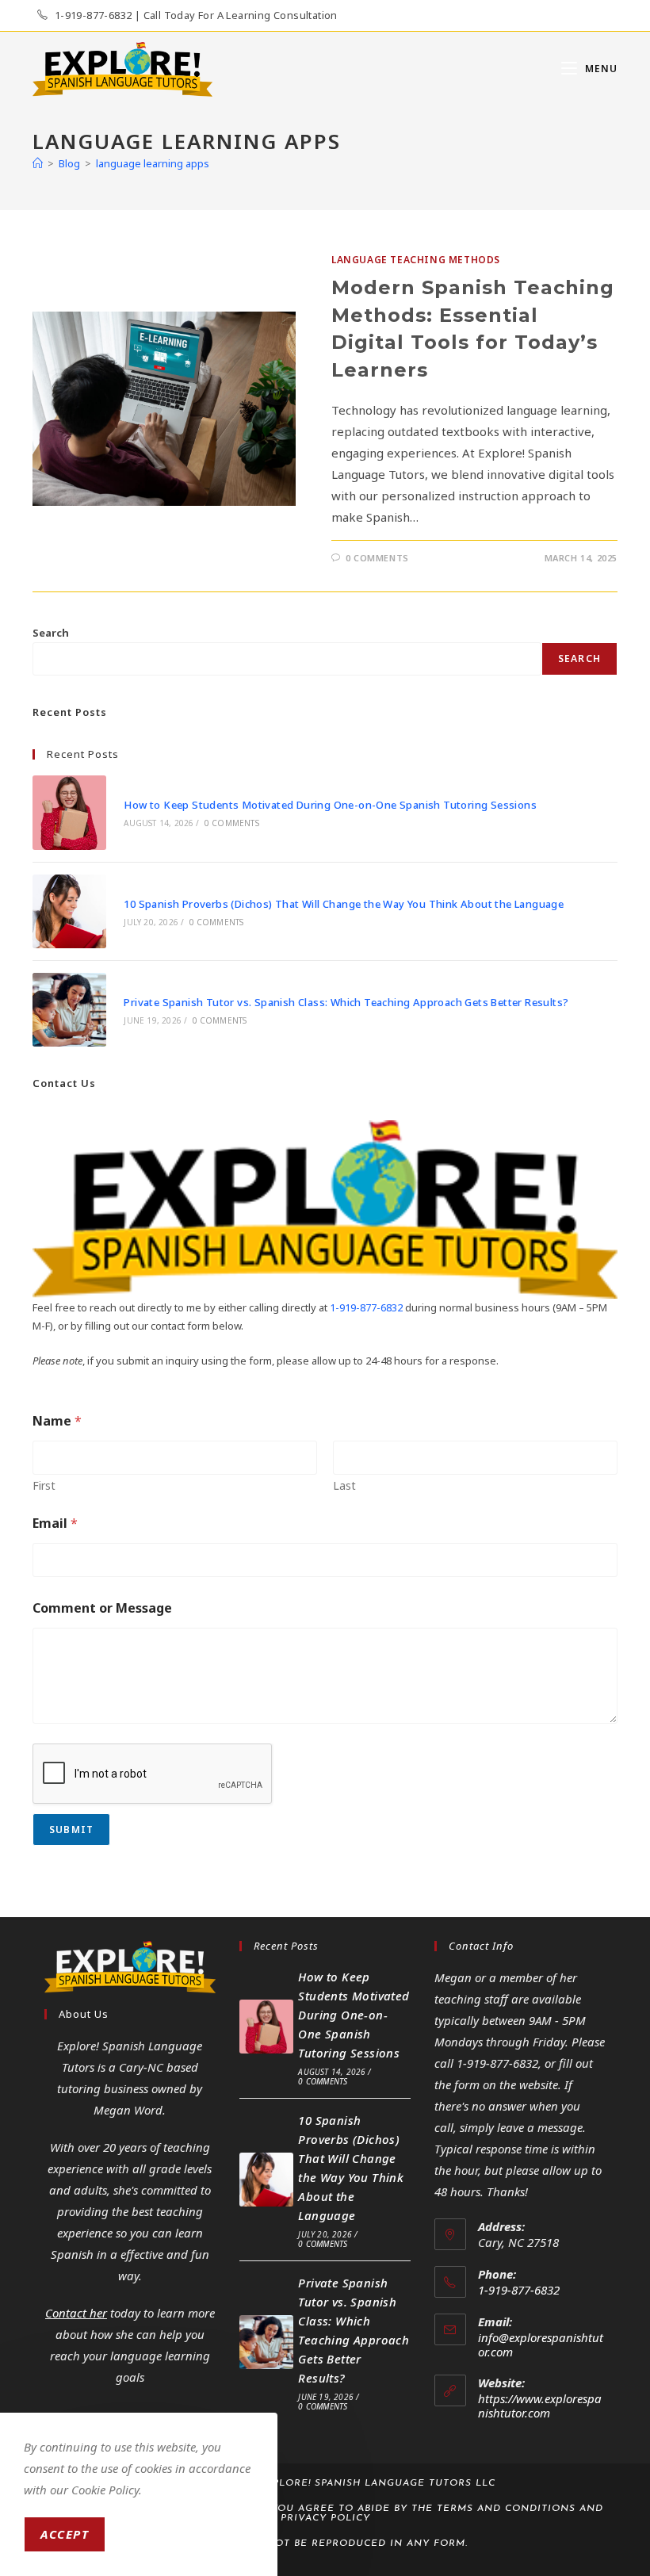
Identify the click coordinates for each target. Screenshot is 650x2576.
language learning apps (153, 163)
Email (55, 1523)
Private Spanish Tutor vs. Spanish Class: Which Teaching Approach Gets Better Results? (346, 1002)
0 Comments (377, 558)
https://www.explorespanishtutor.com (540, 2406)
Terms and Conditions (506, 2509)
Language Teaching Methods (416, 260)
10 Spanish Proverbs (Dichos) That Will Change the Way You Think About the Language (344, 904)
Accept (65, 2534)
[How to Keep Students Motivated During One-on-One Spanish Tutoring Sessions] (69, 812)
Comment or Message (102, 1608)
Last (344, 1485)
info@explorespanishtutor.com (541, 2344)
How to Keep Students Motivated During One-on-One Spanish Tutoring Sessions (330, 805)
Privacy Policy (325, 2518)
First (44, 1485)
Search (51, 633)
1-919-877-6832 (366, 1307)
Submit (71, 1830)
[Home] (38, 163)
